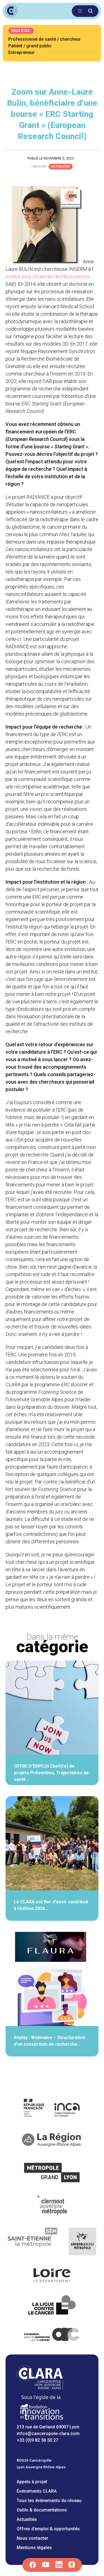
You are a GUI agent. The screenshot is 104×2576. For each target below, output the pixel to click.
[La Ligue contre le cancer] (52, 2306)
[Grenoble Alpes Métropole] (82, 2242)
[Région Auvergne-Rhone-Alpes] (52, 2141)
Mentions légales (34, 2548)
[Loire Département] (52, 2276)
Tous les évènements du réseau (49, 2501)
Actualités (61, 167)
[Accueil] (40, 2388)
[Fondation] (41, 2420)
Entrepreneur (21, 52)
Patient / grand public (30, 46)
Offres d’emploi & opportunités (48, 2529)
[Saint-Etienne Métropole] (33, 2242)
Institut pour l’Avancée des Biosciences (48, 277)
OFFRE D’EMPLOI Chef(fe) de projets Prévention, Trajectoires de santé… (51, 1773)
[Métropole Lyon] (52, 2173)
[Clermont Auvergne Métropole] (52, 2206)
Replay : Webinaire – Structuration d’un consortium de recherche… (50, 2041)
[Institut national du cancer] (52, 2109)
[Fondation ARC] (52, 2335)
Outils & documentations (42, 2510)
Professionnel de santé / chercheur (45, 39)
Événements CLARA (37, 2491)
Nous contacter (32, 2538)
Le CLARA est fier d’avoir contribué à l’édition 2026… (51, 1905)
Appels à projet (32, 2482)
